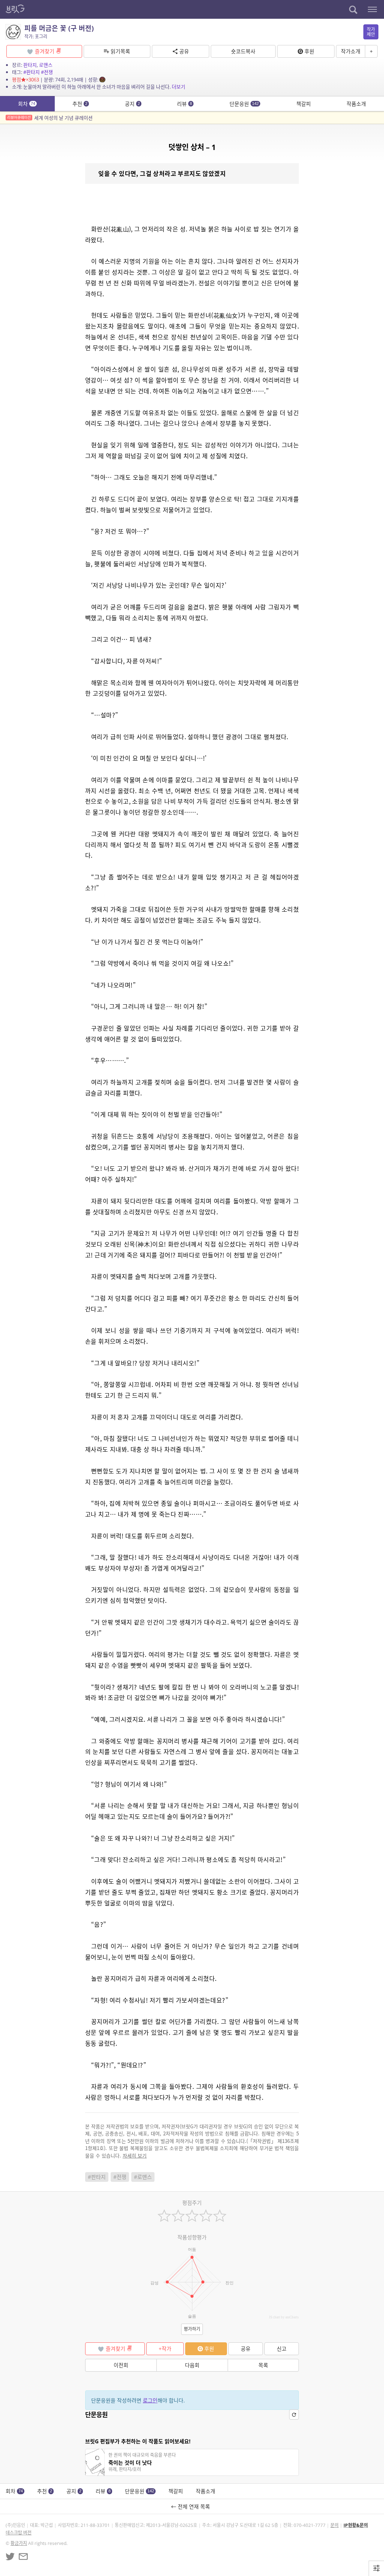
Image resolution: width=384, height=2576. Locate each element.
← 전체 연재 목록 (192, 2506)
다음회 (192, 2365)
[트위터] (10, 2556)
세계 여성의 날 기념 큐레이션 (50, 118)
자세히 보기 (135, 2155)
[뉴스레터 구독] (23, 2556)
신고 (282, 2349)
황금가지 (19, 2543)
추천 (80, 104)
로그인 (150, 2400)
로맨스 (46, 65)
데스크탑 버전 (19, 2533)
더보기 (178, 87)
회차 (27, 104)
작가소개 (351, 51)
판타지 (30, 65)
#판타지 (31, 72)
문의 (334, 2525)
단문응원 (244, 104)
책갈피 (304, 104)
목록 (263, 2365)
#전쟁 (47, 72)
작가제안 (371, 32)
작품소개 (356, 104)
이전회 (121, 2365)
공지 (132, 104)
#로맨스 (143, 2177)
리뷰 (184, 104)
